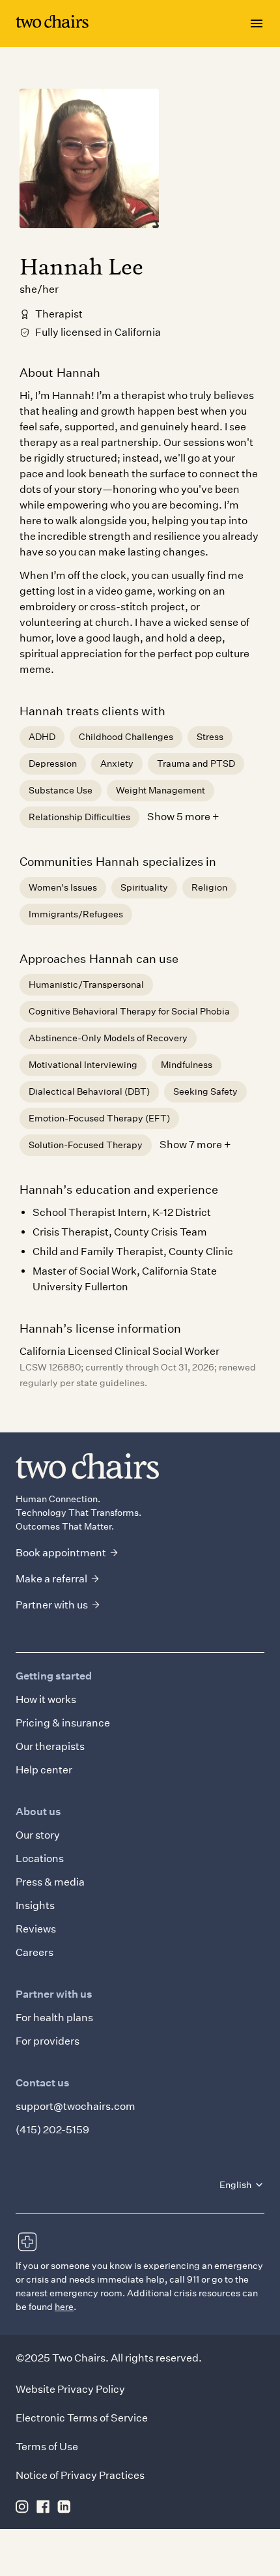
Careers (35, 1952)
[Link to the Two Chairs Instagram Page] (22, 2506)
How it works (46, 1699)
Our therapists (50, 1746)
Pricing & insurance (63, 1723)
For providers (48, 2041)
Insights (35, 1905)
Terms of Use (47, 2447)
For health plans (54, 2018)
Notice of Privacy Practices (80, 2475)
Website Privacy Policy (70, 2389)
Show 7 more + (195, 1145)
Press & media (50, 1882)
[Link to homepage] (52, 24)
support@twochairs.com (76, 2106)
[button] (242, 2185)
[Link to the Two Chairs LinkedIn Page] (64, 2506)
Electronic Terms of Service (82, 2418)
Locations (40, 1858)
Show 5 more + (183, 817)
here (64, 2307)
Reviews (36, 1929)
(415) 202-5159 (52, 2130)
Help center (44, 1770)
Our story (38, 1835)
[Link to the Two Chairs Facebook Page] (43, 2506)
